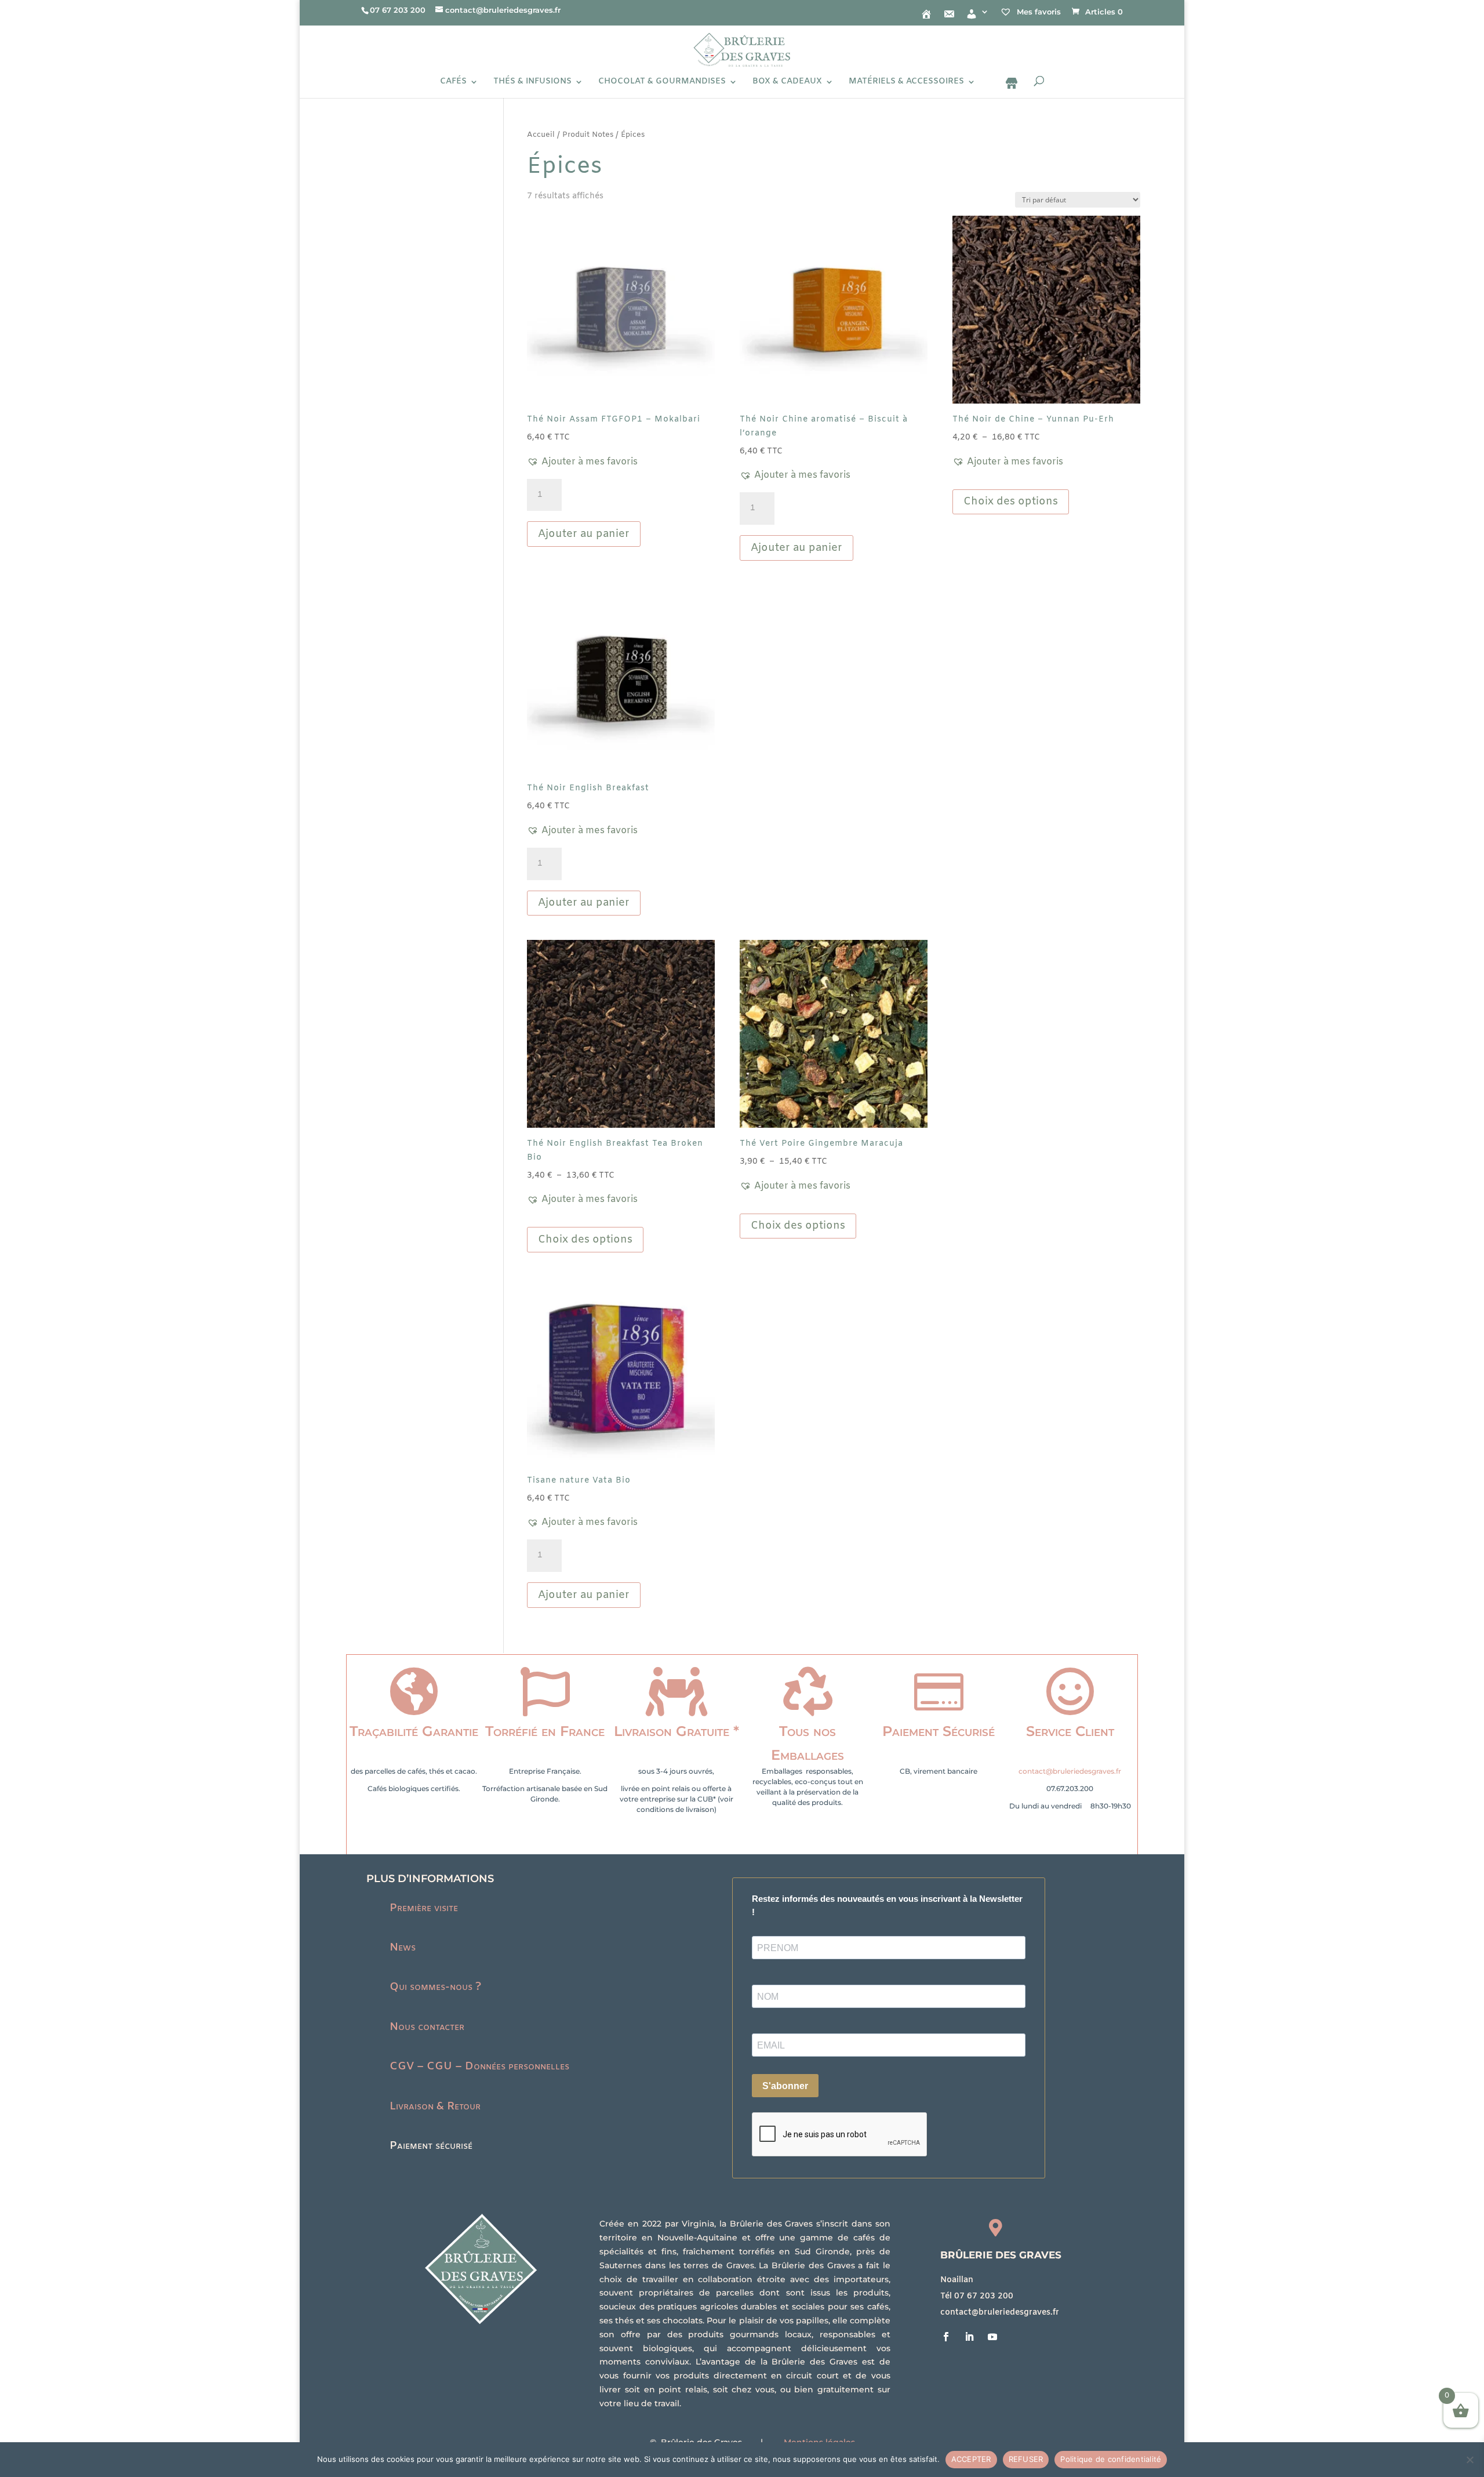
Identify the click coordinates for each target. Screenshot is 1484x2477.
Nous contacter (427, 2027)
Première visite (424, 1908)
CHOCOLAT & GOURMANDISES (662, 82)
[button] (582, 462)
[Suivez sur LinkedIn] (969, 2337)
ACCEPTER (971, 2459)
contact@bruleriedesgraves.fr (1070, 1771)
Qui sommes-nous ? (435, 1987)
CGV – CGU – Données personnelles (479, 2066)
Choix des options (1011, 502)
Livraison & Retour (435, 2106)
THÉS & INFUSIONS (532, 82)
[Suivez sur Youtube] (992, 2337)
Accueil (541, 135)
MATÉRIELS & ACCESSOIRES (906, 82)
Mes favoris (1038, 12)
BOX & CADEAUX (787, 82)
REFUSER (1026, 2459)
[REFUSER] (1470, 2460)
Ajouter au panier (584, 534)
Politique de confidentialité (1111, 2459)
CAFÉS (453, 82)
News (403, 1948)
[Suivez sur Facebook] (946, 2337)
